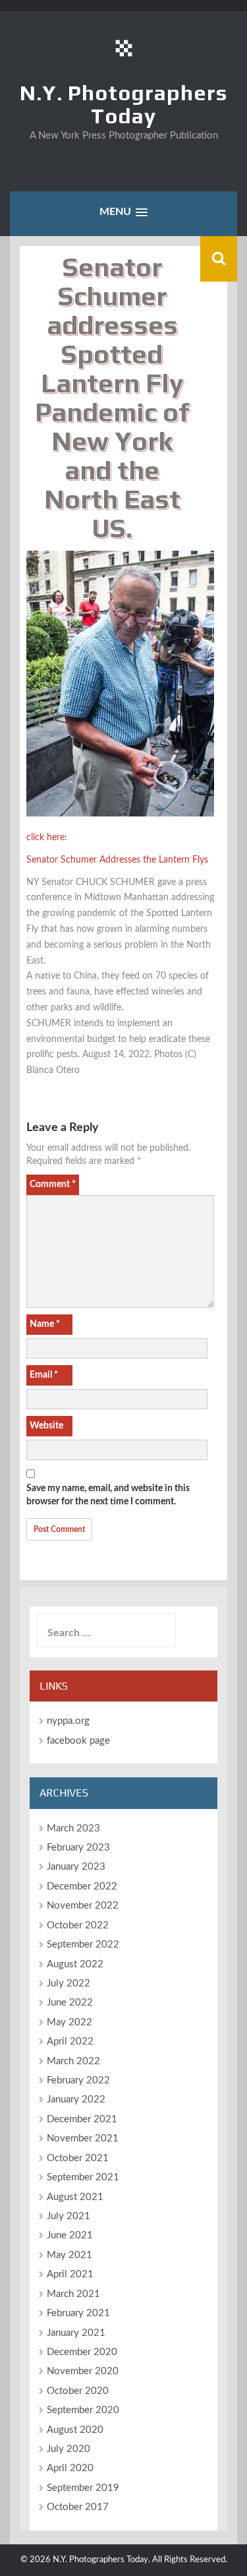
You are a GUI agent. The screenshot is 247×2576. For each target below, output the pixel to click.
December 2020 (82, 2352)
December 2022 (82, 1886)
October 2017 (78, 2507)
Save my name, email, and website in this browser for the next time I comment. (108, 1495)
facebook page (78, 1741)
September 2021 (83, 2177)
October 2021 (78, 2158)
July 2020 (69, 2449)
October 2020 (78, 2391)
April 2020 (70, 2468)
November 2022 (83, 1906)
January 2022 (76, 2100)
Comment (53, 1184)
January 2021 (76, 2333)
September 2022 (83, 1945)
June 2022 (70, 2003)
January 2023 (76, 1867)
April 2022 (70, 2041)
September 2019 (83, 2488)
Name (45, 1324)
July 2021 (69, 2216)
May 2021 (69, 2255)
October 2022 (78, 1925)
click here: (47, 838)
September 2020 (83, 2410)
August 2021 (75, 2197)
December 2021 (82, 2119)
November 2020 (83, 2371)
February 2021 (78, 2313)
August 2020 (75, 2430)
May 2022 (69, 2022)
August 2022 (75, 1964)
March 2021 (73, 2294)
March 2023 (73, 1828)
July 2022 (69, 1983)
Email (44, 1375)
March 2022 (73, 2061)
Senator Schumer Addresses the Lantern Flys (117, 860)
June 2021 (70, 2235)
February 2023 (78, 1848)
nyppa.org (68, 1721)
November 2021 (83, 2138)
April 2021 (70, 2274)
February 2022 (78, 2080)
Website (46, 1426)
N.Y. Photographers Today (123, 104)
